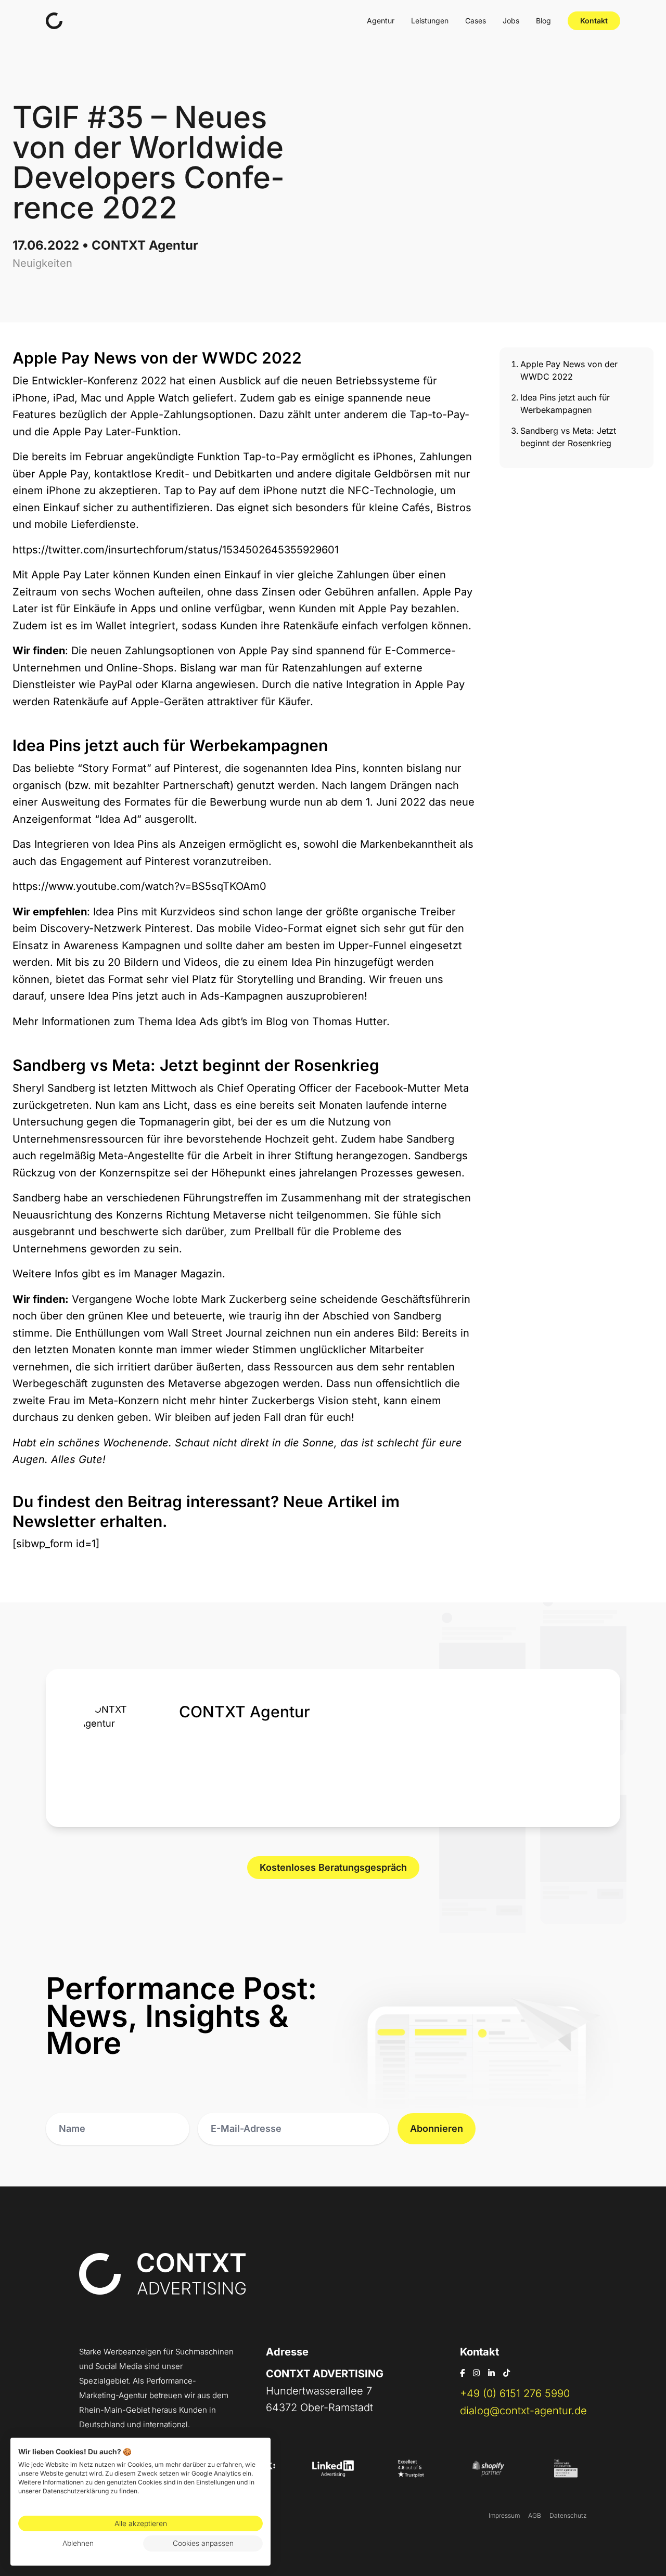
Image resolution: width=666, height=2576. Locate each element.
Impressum (504, 2515)
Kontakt (594, 21)
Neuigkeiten (42, 263)
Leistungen (430, 21)
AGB (535, 2515)
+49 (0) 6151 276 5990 (515, 2393)
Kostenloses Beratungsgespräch (333, 1867)
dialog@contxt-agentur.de (523, 2411)
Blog (543, 21)
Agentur (381, 21)
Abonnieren (437, 2128)
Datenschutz (568, 2515)
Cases (476, 21)
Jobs (511, 21)
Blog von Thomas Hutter (326, 1021)
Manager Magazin (178, 1274)
